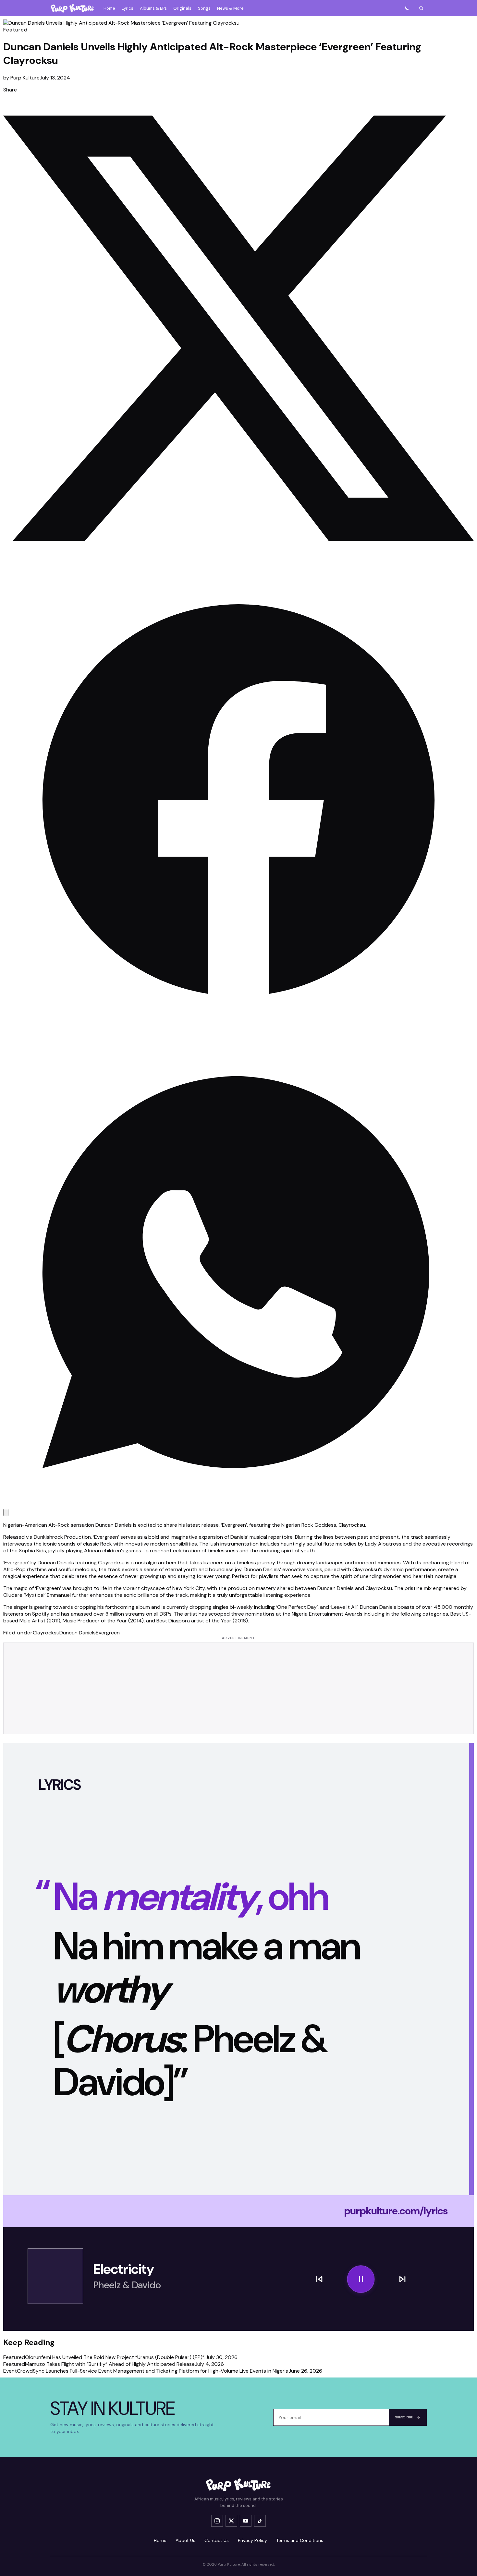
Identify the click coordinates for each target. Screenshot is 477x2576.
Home (109, 8)
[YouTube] (246, 2521)
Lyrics (128, 8)
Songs (204, 8)
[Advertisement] (238, 1688)
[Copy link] (6, 1513)
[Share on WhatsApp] (238, 1505)
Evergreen (108, 1633)
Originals (182, 8)
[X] (231, 2521)
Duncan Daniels (78, 1633)
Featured (15, 30)
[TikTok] (260, 2521)
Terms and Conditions (300, 2540)
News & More (230, 8)
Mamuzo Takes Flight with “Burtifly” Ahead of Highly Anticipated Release (110, 2364)
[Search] (421, 8)
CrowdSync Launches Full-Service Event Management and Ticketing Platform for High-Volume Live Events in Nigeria (153, 2371)
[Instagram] (217, 2521)
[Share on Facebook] (238, 1034)
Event (10, 2371)
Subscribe (404, 2417)
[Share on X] (238, 562)
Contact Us (217, 2540)
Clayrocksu (46, 1633)
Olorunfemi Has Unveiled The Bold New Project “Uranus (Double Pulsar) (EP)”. (115, 2357)
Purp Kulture (25, 78)
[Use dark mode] (407, 8)
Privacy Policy (252, 2540)
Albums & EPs (153, 8)
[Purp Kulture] (72, 8)
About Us (185, 2540)
